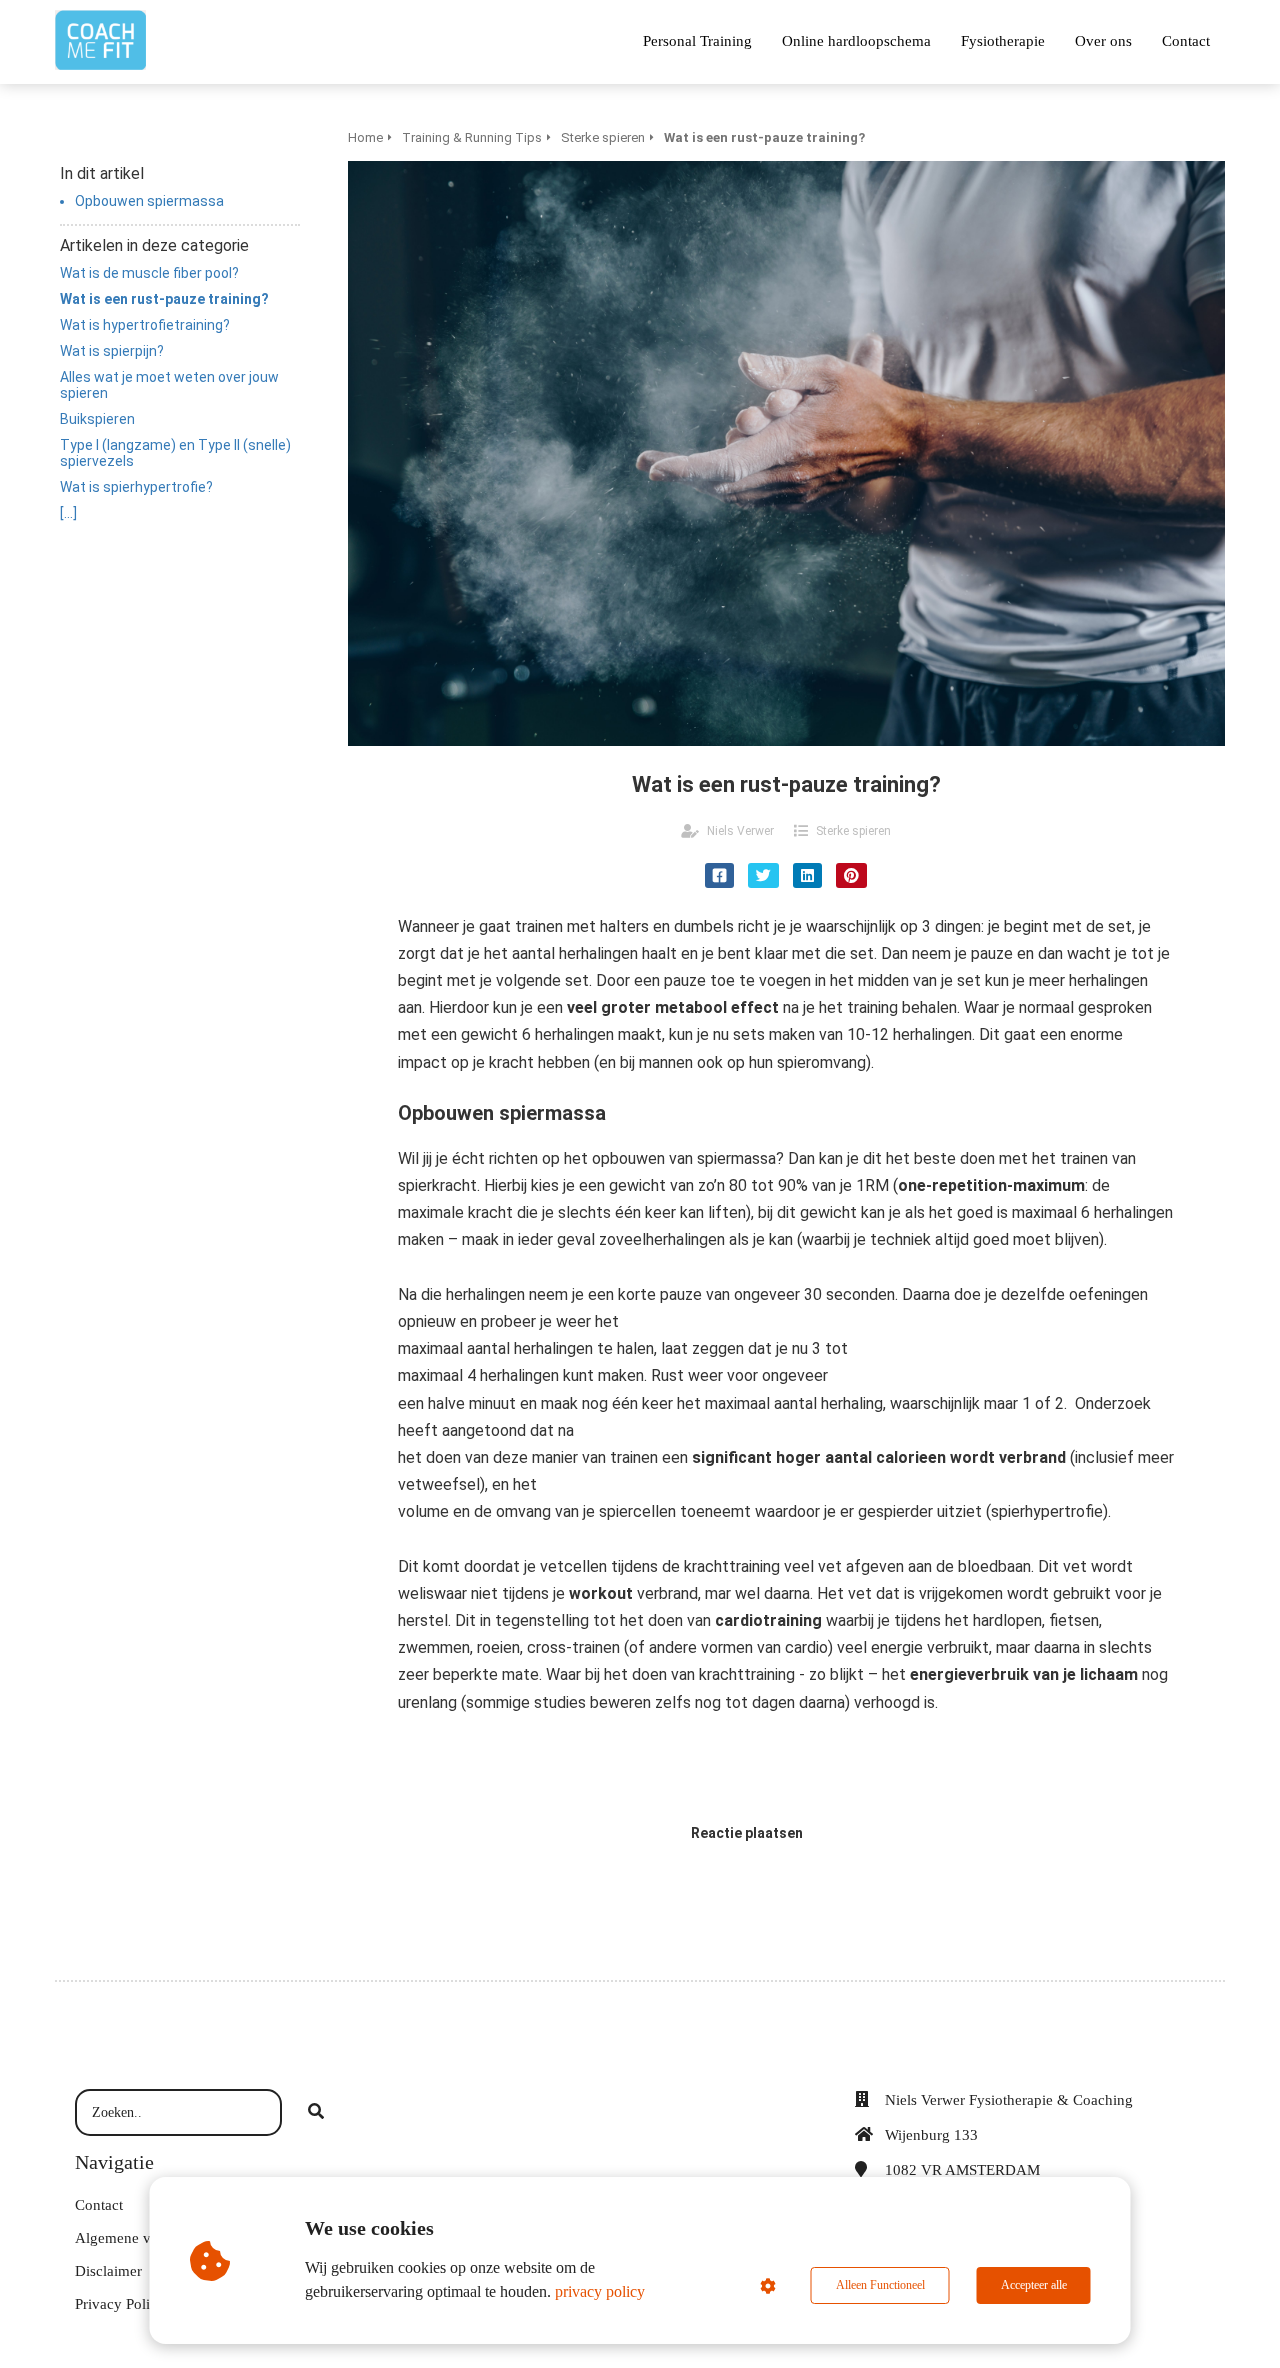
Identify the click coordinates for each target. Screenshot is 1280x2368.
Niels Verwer (740, 831)
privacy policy (600, 2291)
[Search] (316, 2113)
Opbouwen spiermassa (149, 201)
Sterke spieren (853, 831)
